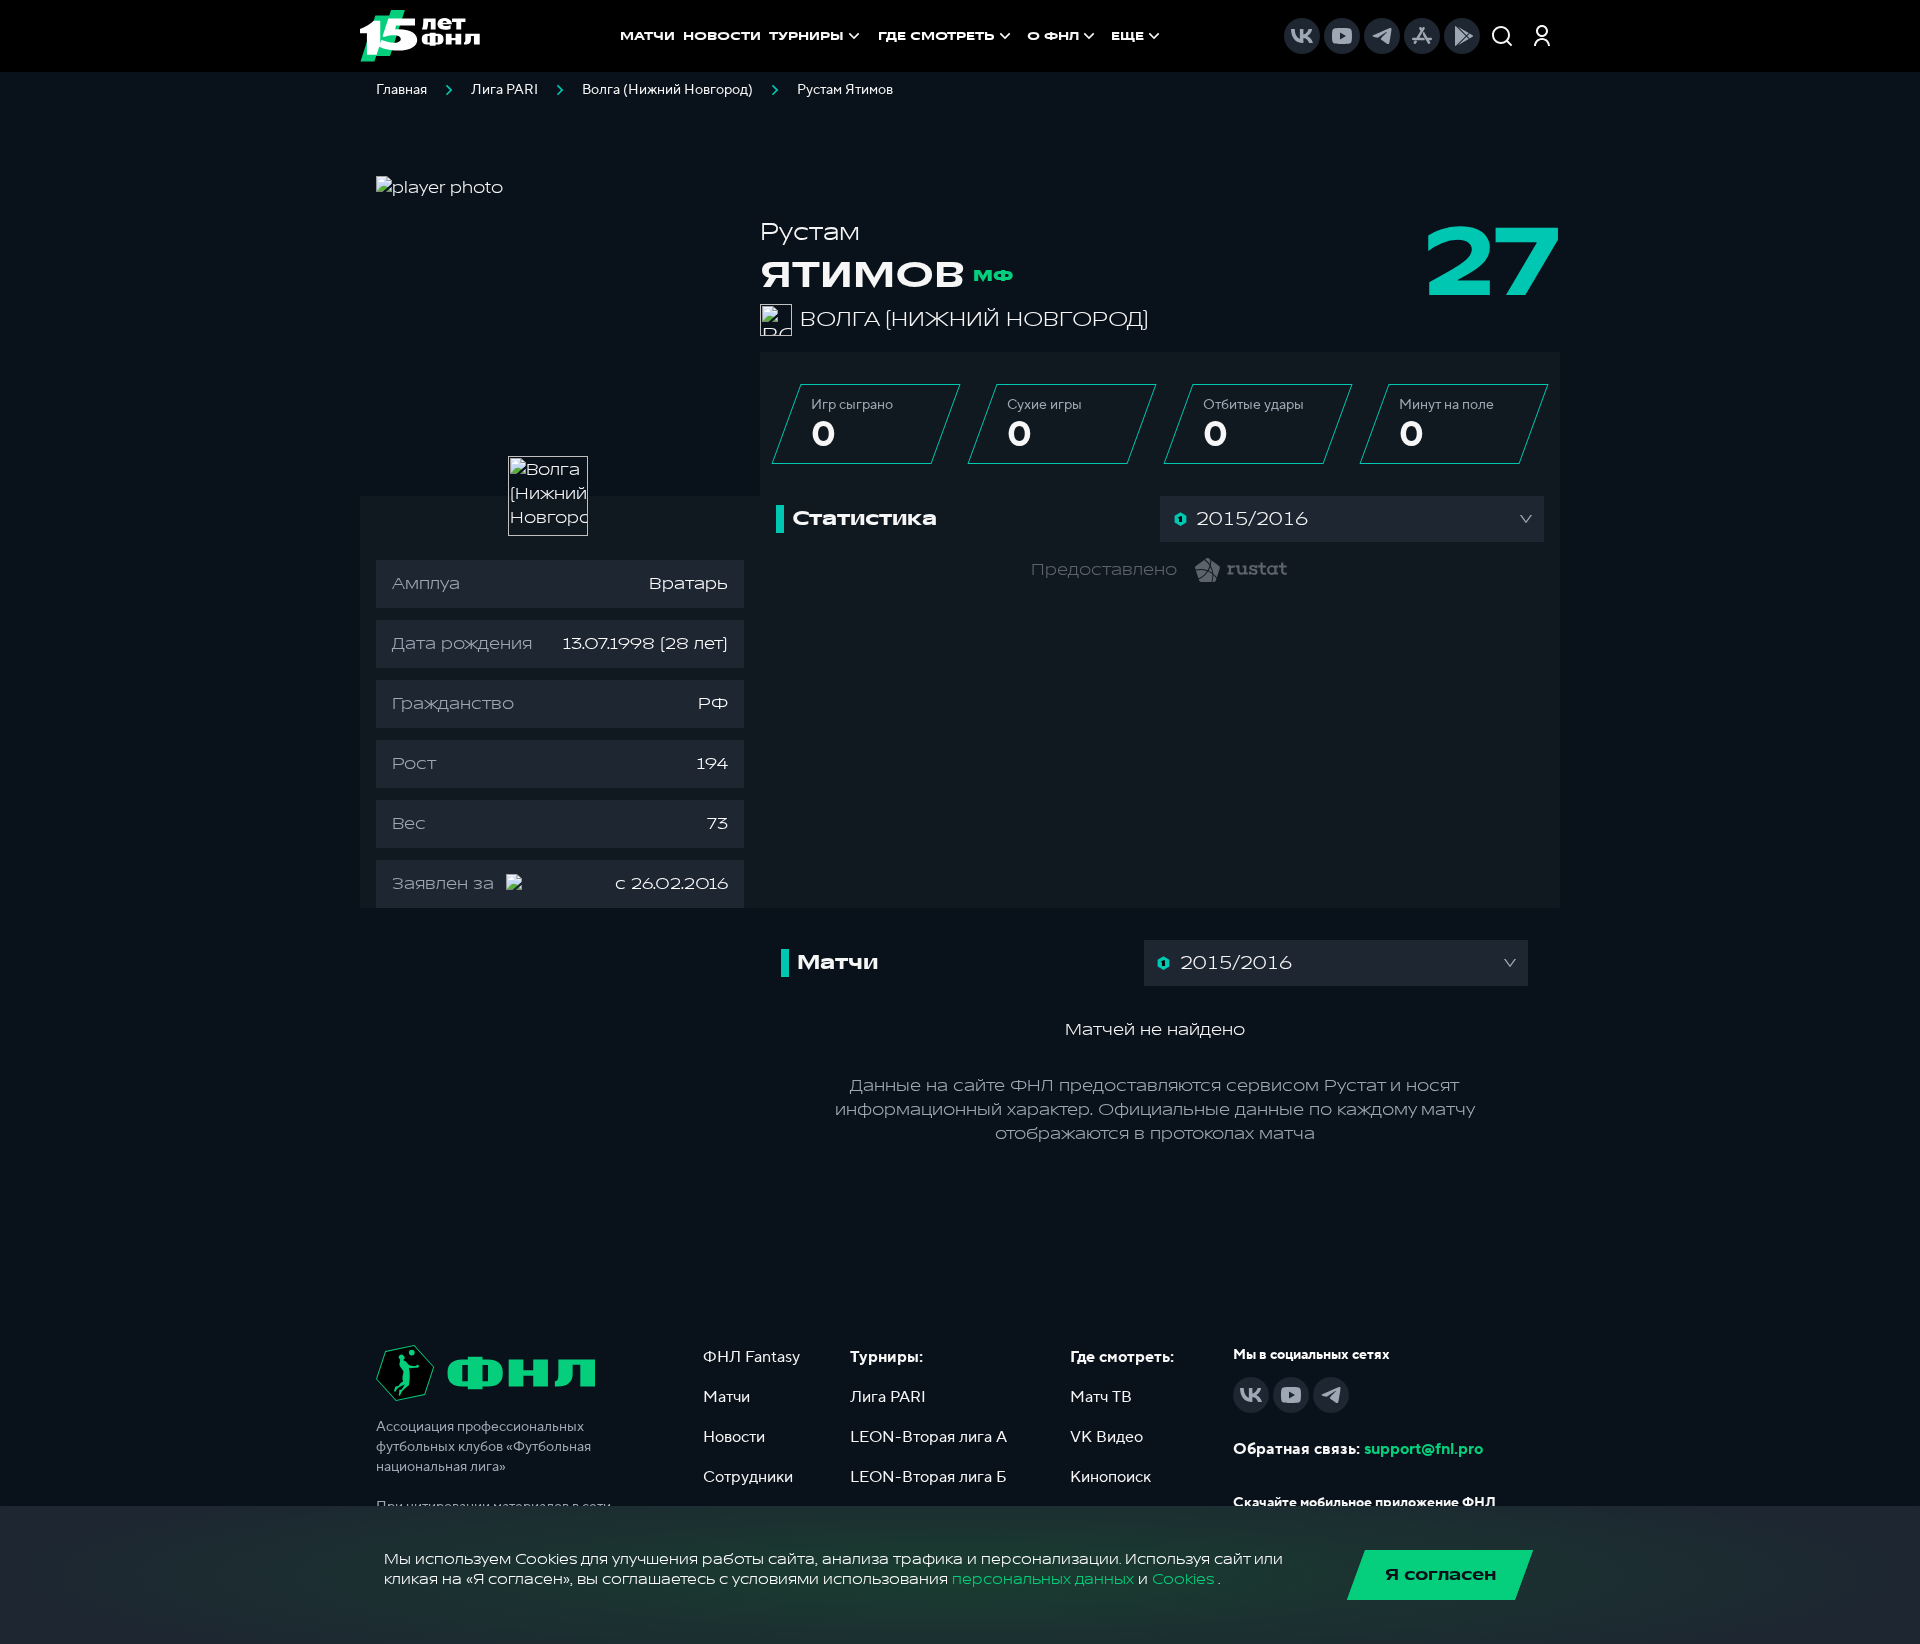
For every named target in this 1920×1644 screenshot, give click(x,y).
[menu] (1021, 36)
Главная (401, 90)
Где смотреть (936, 36)
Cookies (1183, 1579)
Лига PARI (504, 90)
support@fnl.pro (1423, 1449)
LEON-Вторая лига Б (928, 1477)
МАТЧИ (647, 36)
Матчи (726, 1397)
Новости (734, 1437)
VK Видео (1106, 1437)
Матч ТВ (1101, 1397)
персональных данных (1043, 1579)
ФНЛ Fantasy (751, 1357)
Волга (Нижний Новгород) (667, 90)
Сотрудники (748, 1477)
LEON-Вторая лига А (928, 1437)
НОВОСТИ (722, 36)
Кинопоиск (1110, 1477)
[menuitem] (946, 36)
